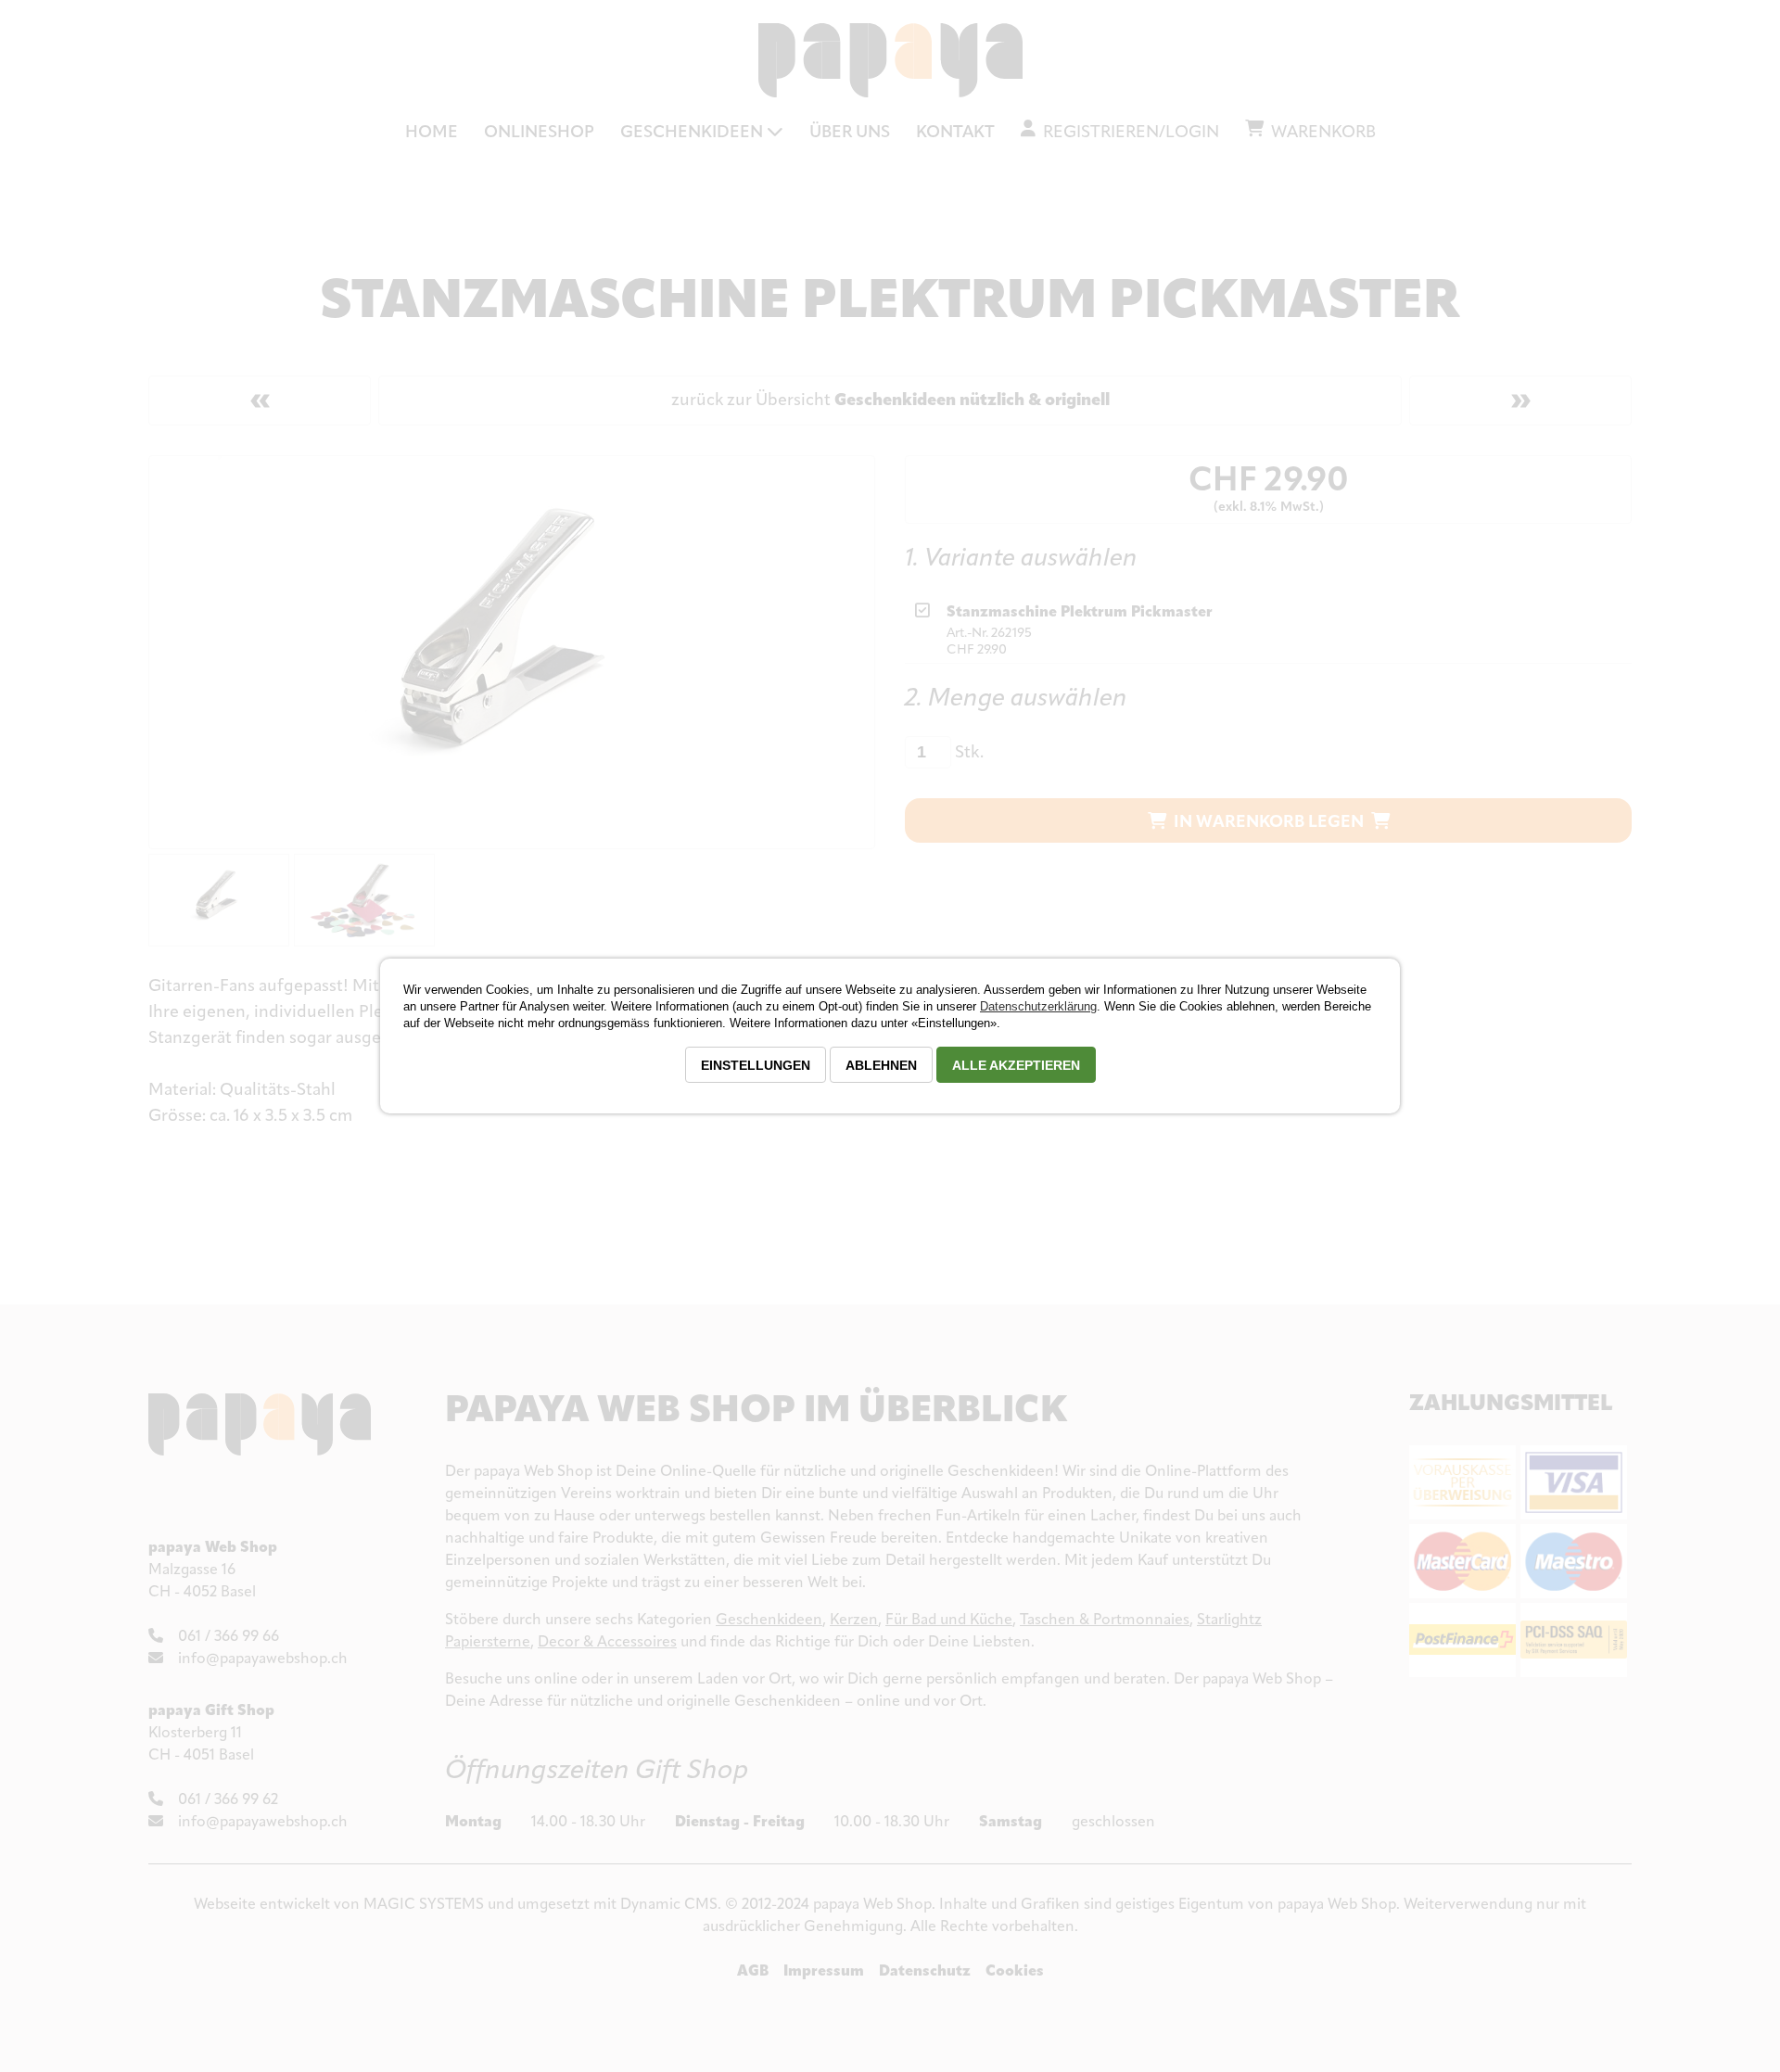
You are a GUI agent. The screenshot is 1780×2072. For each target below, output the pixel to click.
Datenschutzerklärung (1038, 1006)
